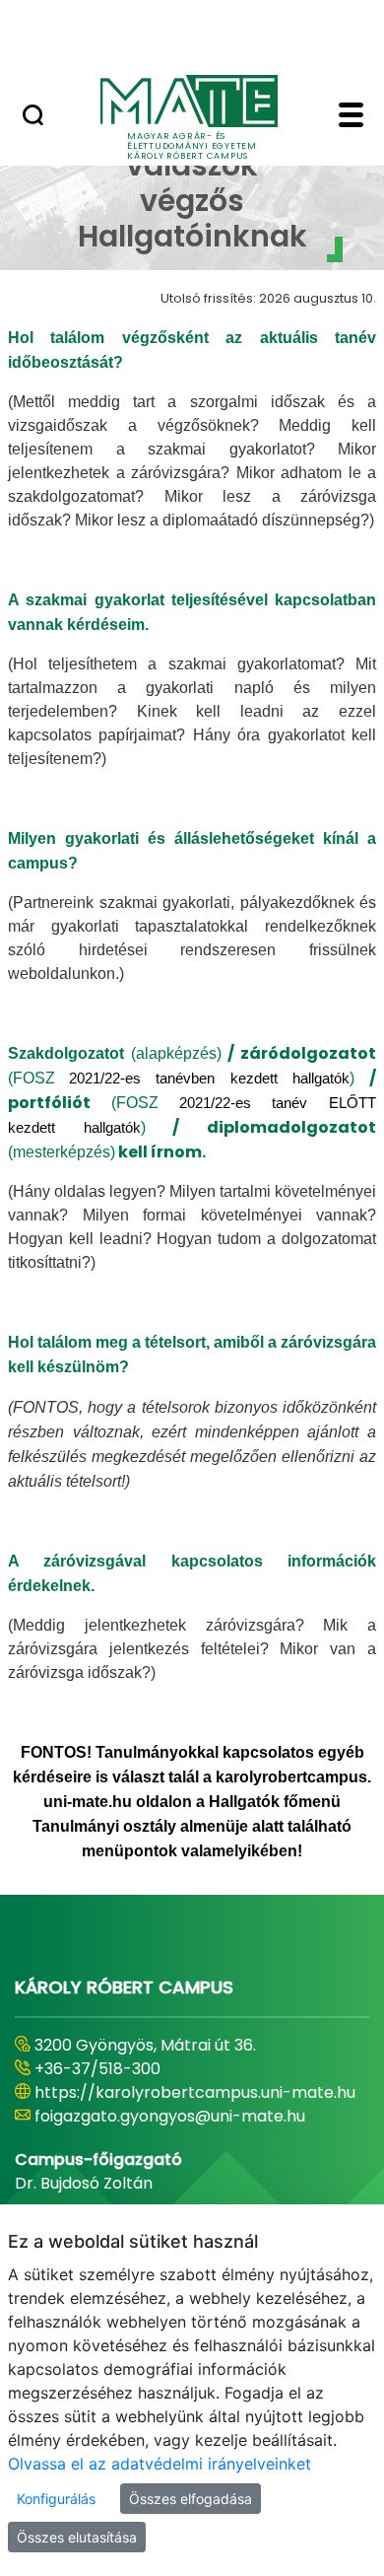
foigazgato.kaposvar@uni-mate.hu (169, 2140)
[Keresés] (33, 117)
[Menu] (351, 117)
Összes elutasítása (77, 2537)
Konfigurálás (56, 2499)
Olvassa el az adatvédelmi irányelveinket (160, 2464)
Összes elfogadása (191, 2499)
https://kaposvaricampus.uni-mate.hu (183, 2116)
